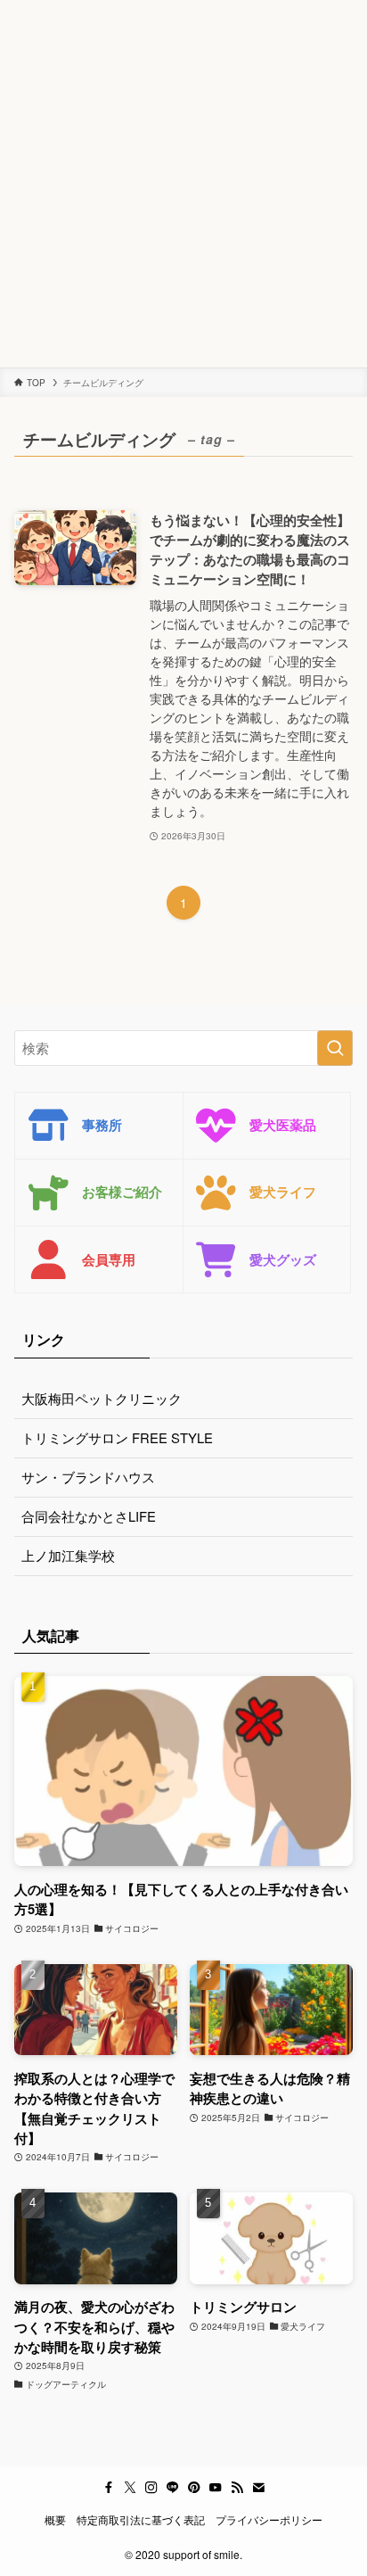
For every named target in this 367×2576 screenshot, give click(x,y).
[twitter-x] (130, 2488)
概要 (55, 2520)
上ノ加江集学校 (68, 1555)
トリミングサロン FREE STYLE (117, 1437)
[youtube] (216, 2488)
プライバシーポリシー (269, 2520)
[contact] (258, 2488)
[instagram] (151, 2488)
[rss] (237, 2488)
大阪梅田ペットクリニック (102, 1398)
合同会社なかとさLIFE (89, 1516)
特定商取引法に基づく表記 (141, 2520)
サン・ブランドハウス (88, 1477)
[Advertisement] (183, 184)
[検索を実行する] (335, 1048)
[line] (173, 2488)
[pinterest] (194, 2488)
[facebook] (109, 2488)
